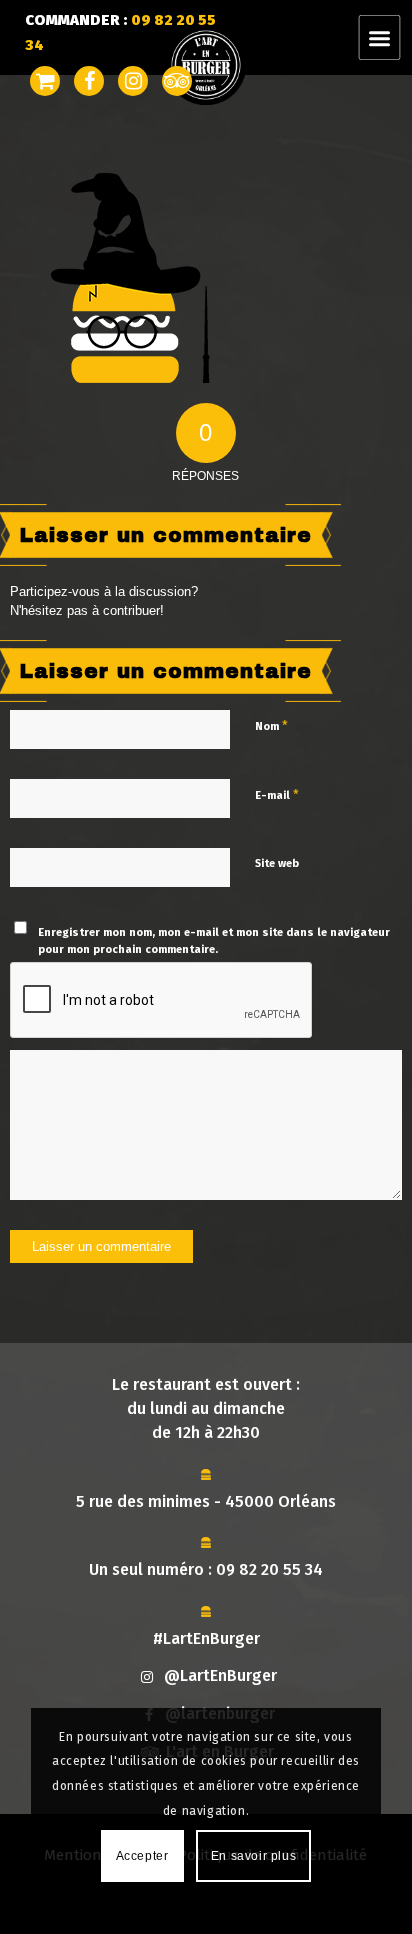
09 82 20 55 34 (269, 1569)
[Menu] (391, 37)
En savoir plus (253, 1856)
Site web (277, 863)
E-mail (277, 794)
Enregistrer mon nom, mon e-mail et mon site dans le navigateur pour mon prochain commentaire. (214, 941)
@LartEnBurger (220, 1675)
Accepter (142, 1856)
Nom (271, 725)
